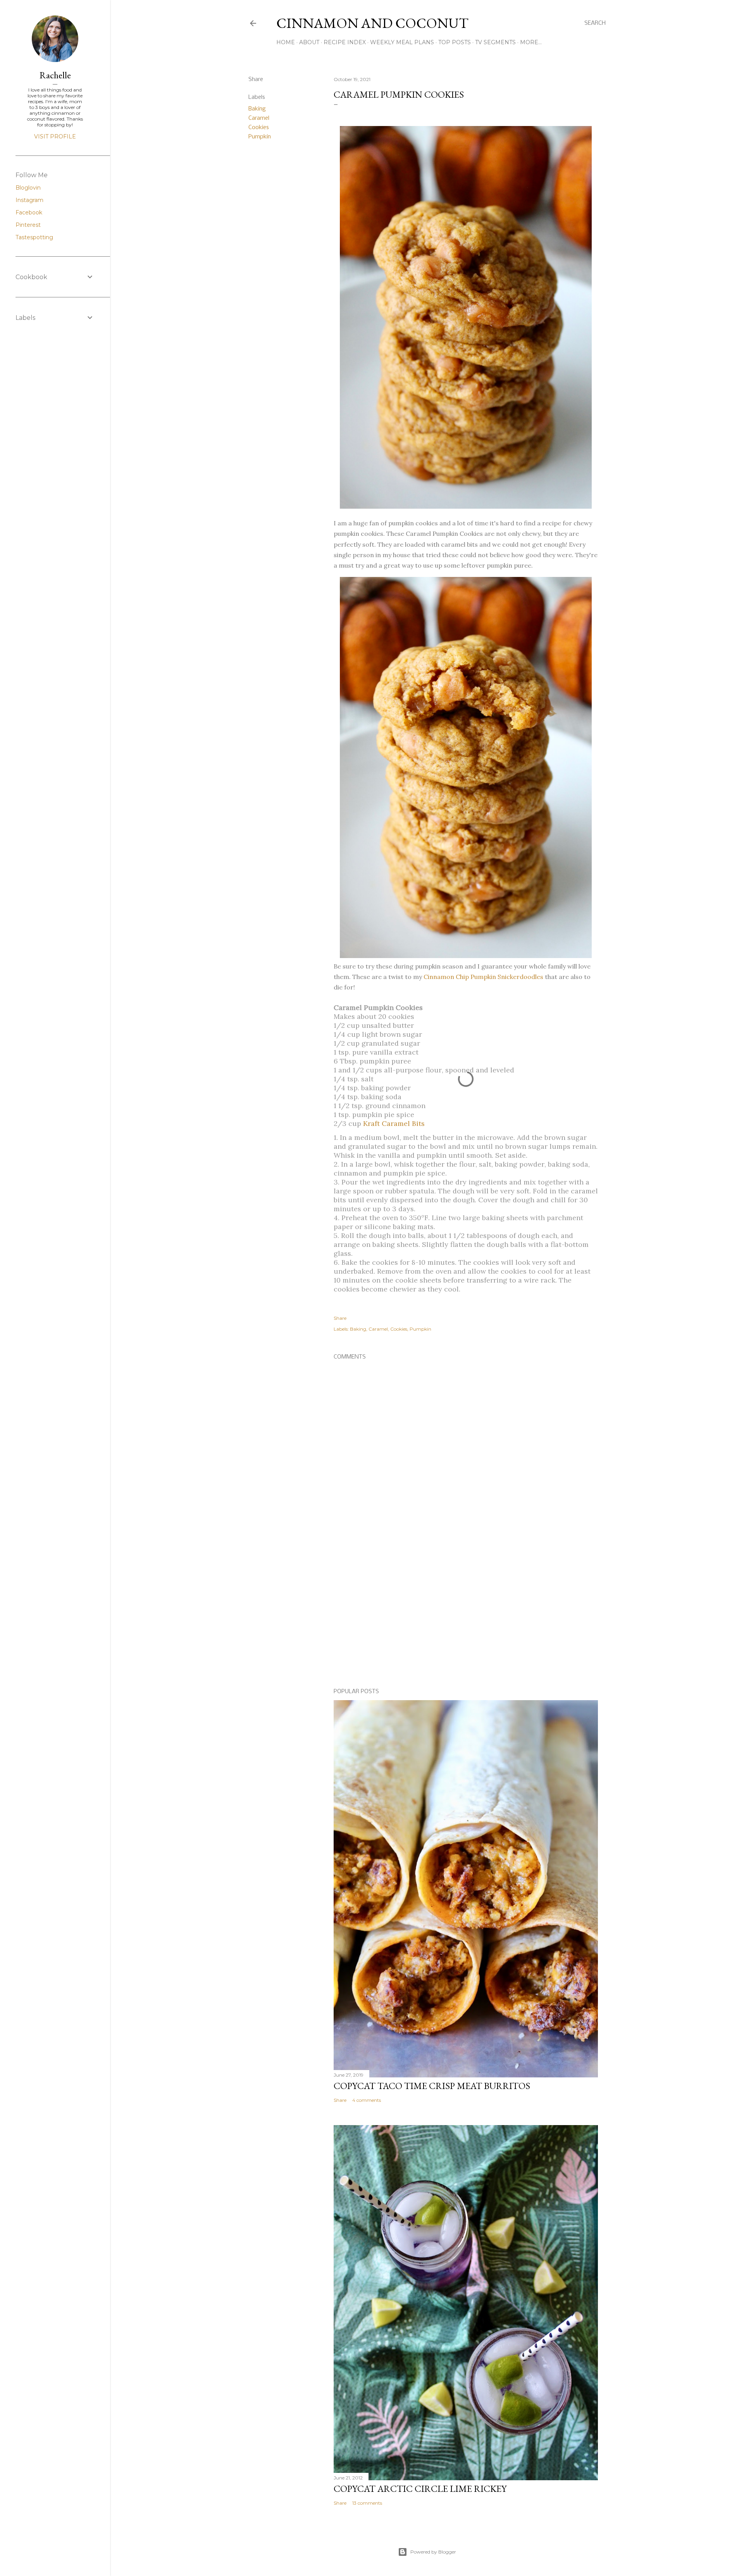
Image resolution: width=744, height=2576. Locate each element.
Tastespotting (34, 237)
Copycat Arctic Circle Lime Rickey (420, 2489)
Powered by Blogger (433, 2552)
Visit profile (55, 136)
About (309, 42)
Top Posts (455, 42)
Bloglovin (28, 188)
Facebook (29, 212)
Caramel (259, 118)
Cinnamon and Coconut (372, 23)
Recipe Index (345, 42)
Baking (257, 109)
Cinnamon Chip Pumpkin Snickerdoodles (483, 977)
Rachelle (55, 75)
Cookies (259, 128)
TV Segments (495, 42)
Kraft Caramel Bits (394, 1123)
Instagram (29, 200)
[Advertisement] (466, 1615)
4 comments (367, 2100)
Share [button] (256, 79)
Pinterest (28, 225)
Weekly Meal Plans (402, 42)
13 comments (367, 2503)
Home (286, 42)
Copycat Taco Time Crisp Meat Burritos (432, 2086)
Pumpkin (260, 137)
